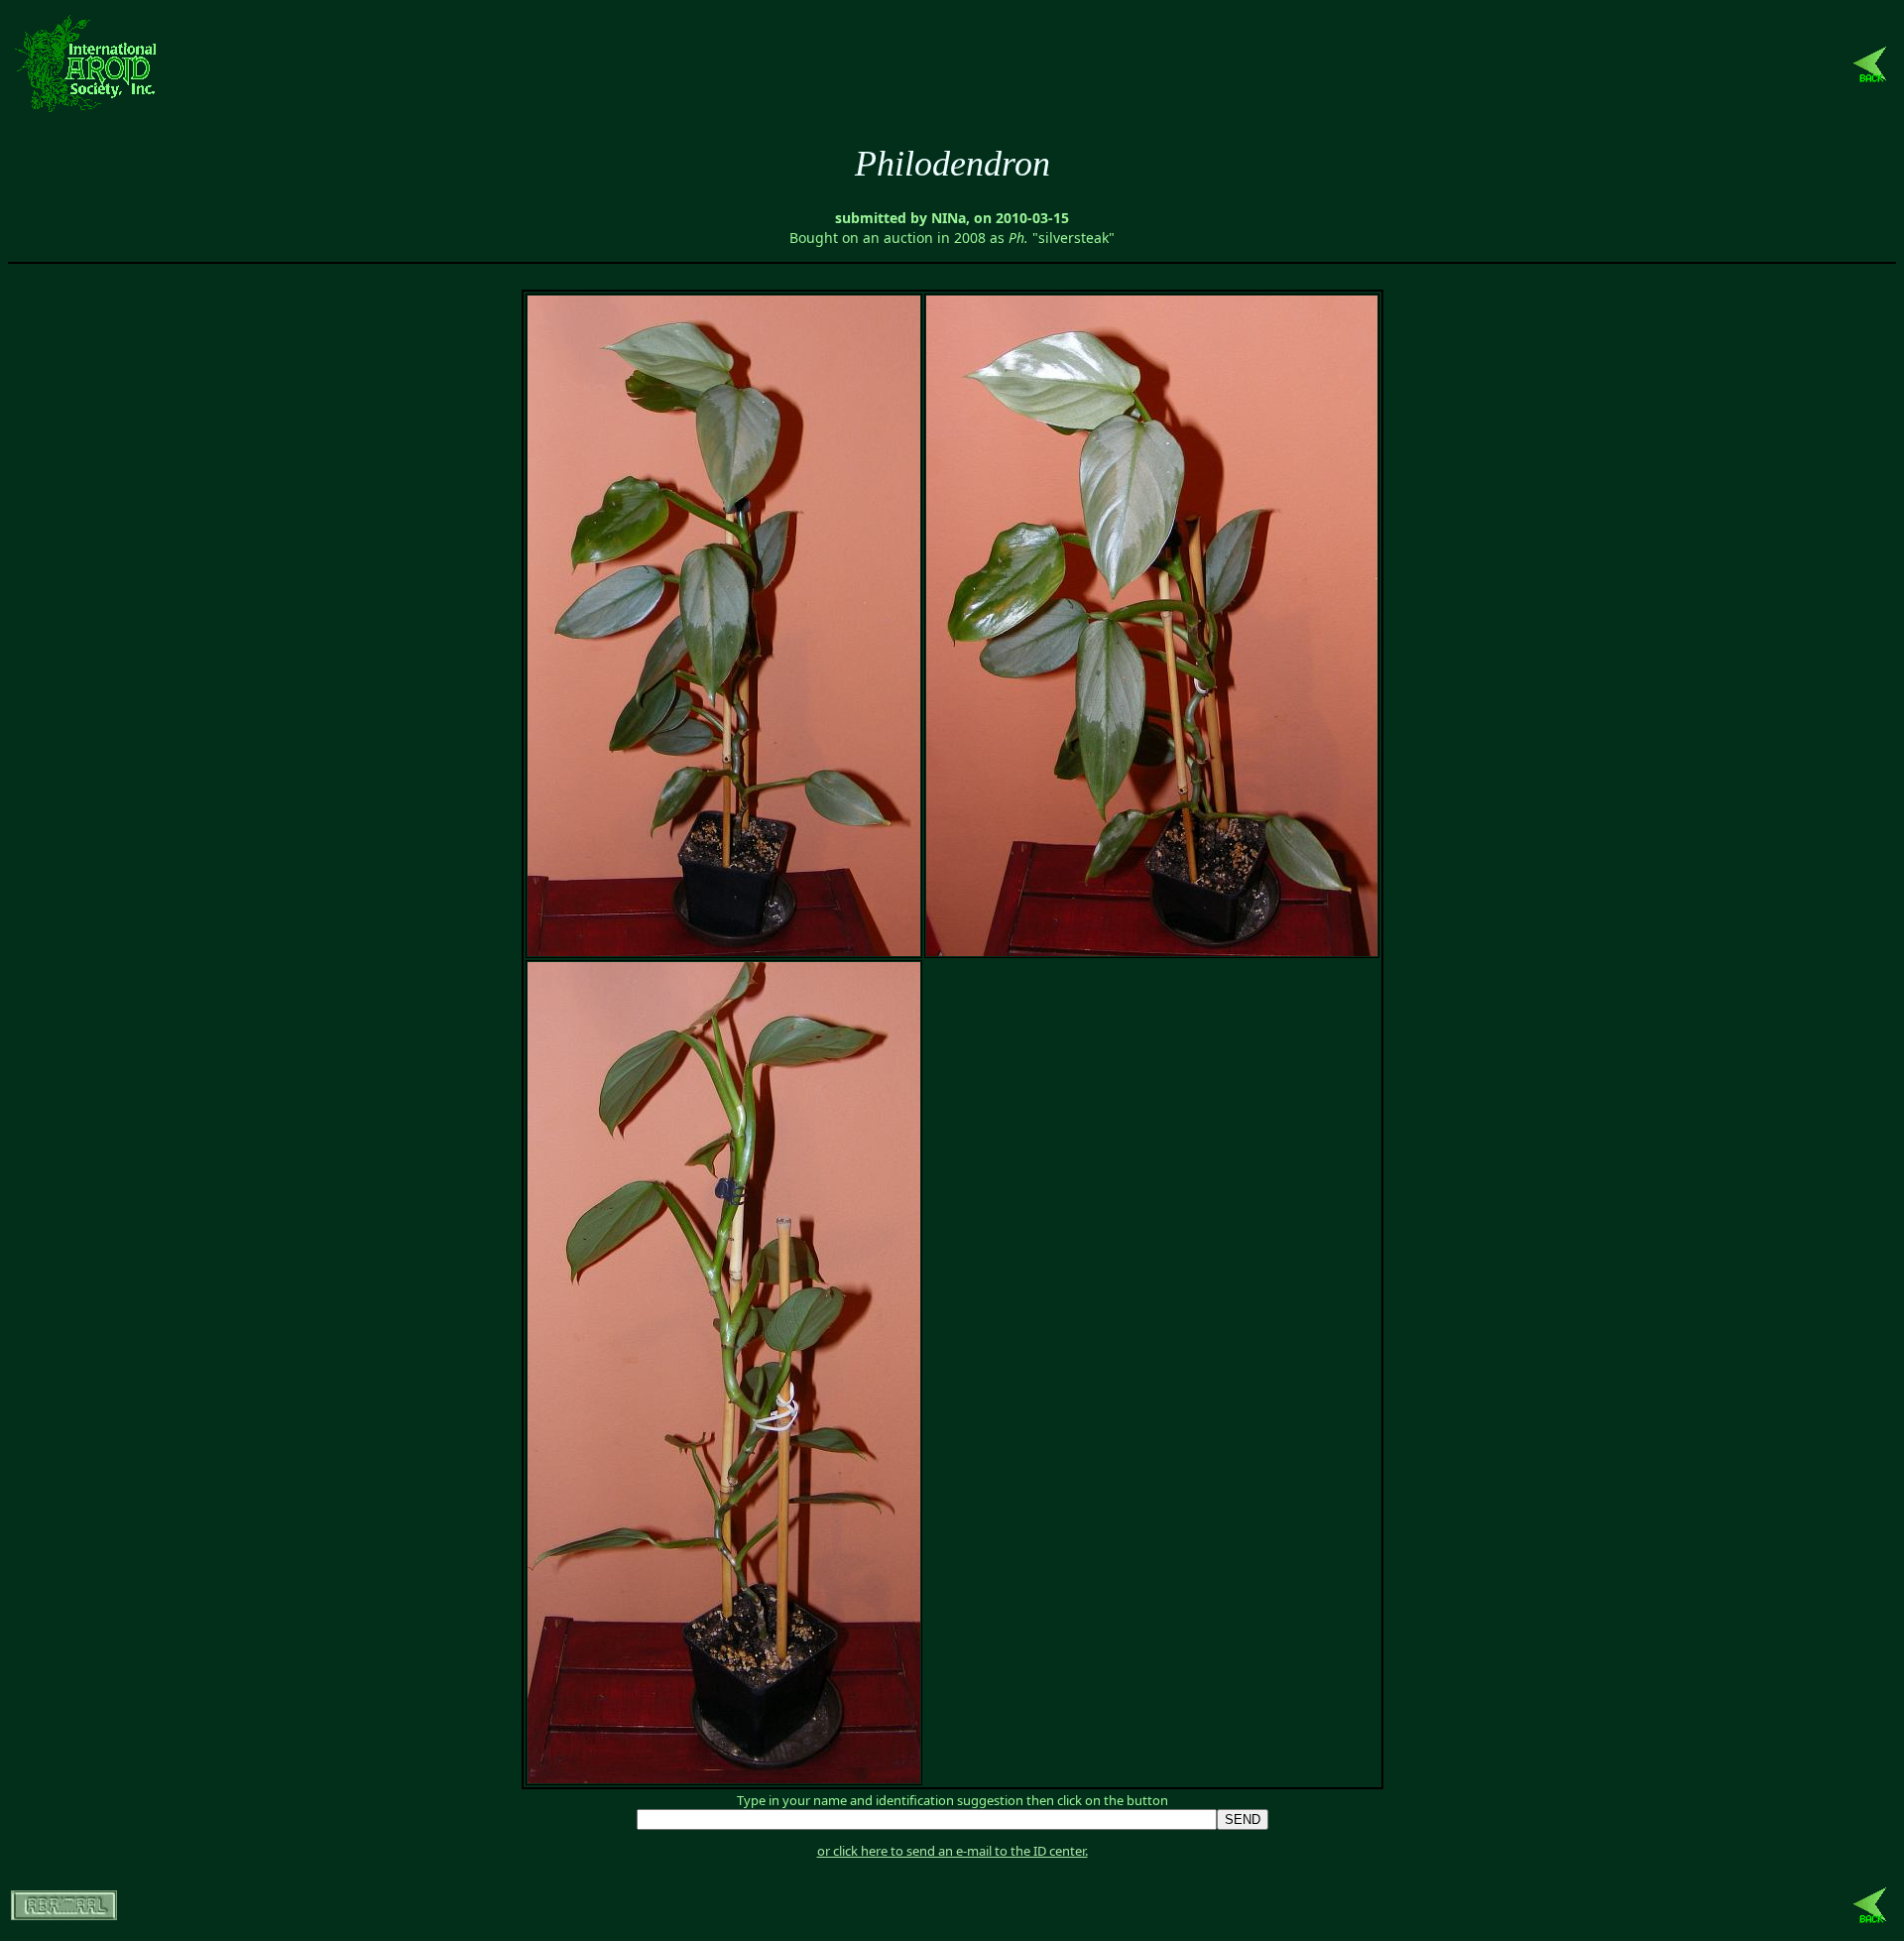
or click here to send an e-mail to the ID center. (952, 1851)
